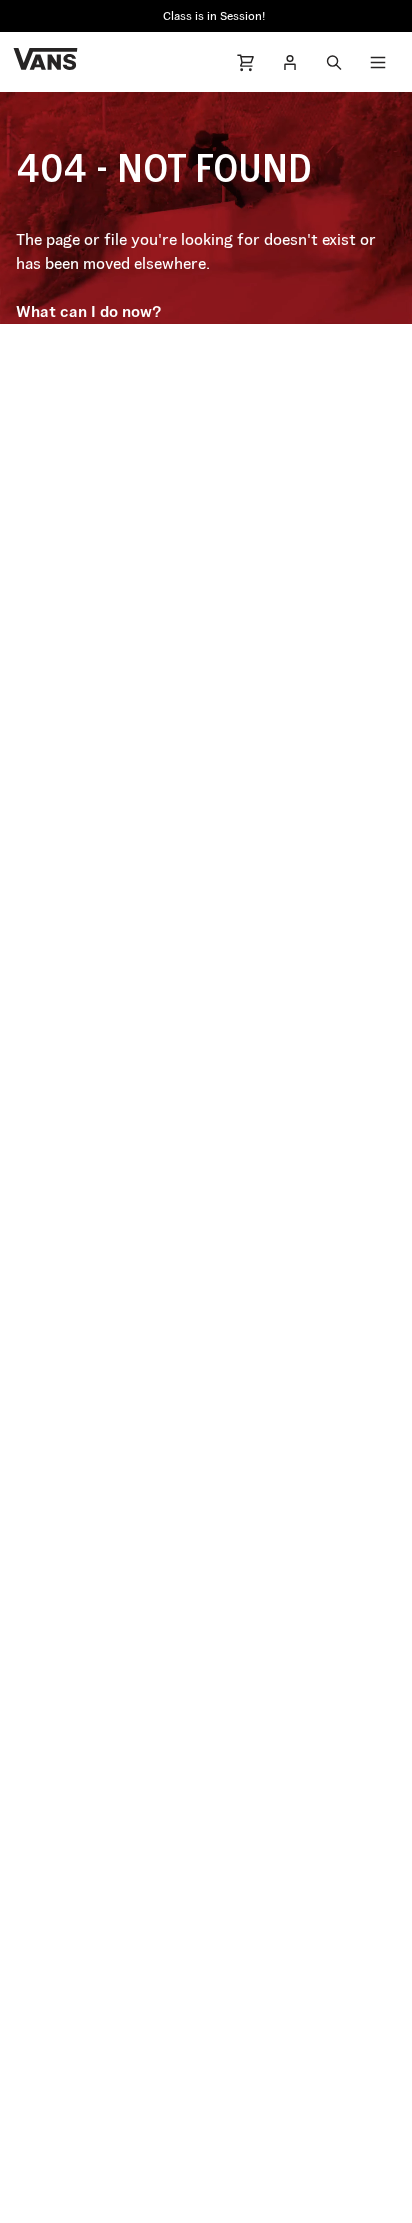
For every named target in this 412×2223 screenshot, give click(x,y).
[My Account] (290, 62)
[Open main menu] (378, 62)
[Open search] (334, 62)
